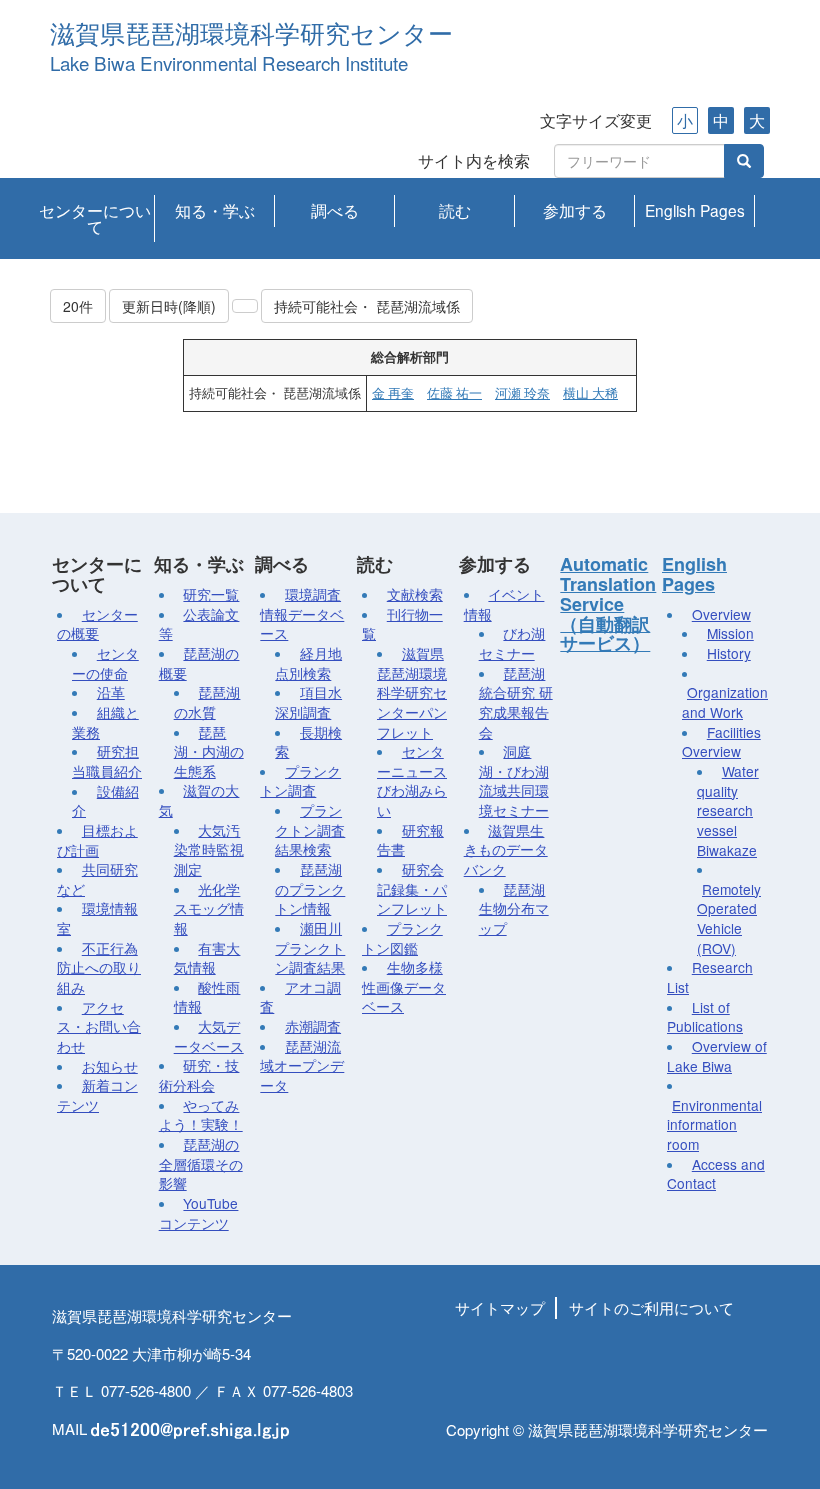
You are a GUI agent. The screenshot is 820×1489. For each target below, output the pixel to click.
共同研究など (97, 879)
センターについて (95, 218)
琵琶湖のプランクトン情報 (310, 888)
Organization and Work (725, 702)
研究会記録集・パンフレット (412, 888)
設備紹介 (105, 801)
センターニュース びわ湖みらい (412, 780)
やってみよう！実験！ (201, 1115)
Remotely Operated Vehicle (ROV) (729, 918)
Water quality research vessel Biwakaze (728, 810)
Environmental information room (714, 1124)
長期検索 (308, 742)
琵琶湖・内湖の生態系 (209, 751)
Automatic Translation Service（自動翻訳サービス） (608, 603)
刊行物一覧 (402, 624)
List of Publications (705, 1017)
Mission (730, 633)
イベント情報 (504, 604)
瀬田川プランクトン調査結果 (310, 947)
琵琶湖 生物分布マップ (514, 908)
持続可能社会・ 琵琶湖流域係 (367, 306)
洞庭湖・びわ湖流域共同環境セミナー (514, 780)
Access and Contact (716, 1174)
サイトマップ (500, 1307)
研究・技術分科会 (199, 1075)
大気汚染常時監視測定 (209, 849)
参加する (575, 210)
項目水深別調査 (308, 702)
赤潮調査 (313, 1026)
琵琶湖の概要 (199, 663)
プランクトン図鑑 (402, 938)
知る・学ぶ (215, 210)
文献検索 (415, 594)
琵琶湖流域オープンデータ (302, 1065)
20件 (78, 306)
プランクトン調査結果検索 (310, 829)
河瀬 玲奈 (522, 393)
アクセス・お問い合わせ (99, 1026)
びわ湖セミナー (512, 643)
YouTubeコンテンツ (199, 1213)
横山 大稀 (590, 393)
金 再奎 (393, 393)
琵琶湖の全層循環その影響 (201, 1163)
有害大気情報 (207, 958)
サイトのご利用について (651, 1307)
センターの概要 (97, 624)
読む (455, 210)
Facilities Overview (721, 742)
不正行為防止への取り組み (99, 967)
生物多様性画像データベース (404, 986)
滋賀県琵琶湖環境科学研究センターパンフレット (412, 692)
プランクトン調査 (300, 781)
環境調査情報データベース (302, 613)
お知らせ (110, 1066)
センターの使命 (105, 663)
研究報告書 (410, 840)
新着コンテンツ (97, 1095)
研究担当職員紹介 (107, 761)
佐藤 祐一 (454, 393)
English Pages (695, 210)
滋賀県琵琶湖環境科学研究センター (251, 34)
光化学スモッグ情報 (209, 908)
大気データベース (209, 1036)
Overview (721, 614)
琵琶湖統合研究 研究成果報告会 (516, 702)
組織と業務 (105, 722)
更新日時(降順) (169, 306)
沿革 (111, 692)
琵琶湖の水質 (207, 702)
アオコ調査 (300, 997)
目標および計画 (97, 840)
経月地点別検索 (308, 663)
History (729, 653)
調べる (335, 210)
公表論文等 (199, 624)
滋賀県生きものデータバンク (506, 849)
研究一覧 (211, 594)
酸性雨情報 (207, 997)
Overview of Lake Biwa (717, 1056)
